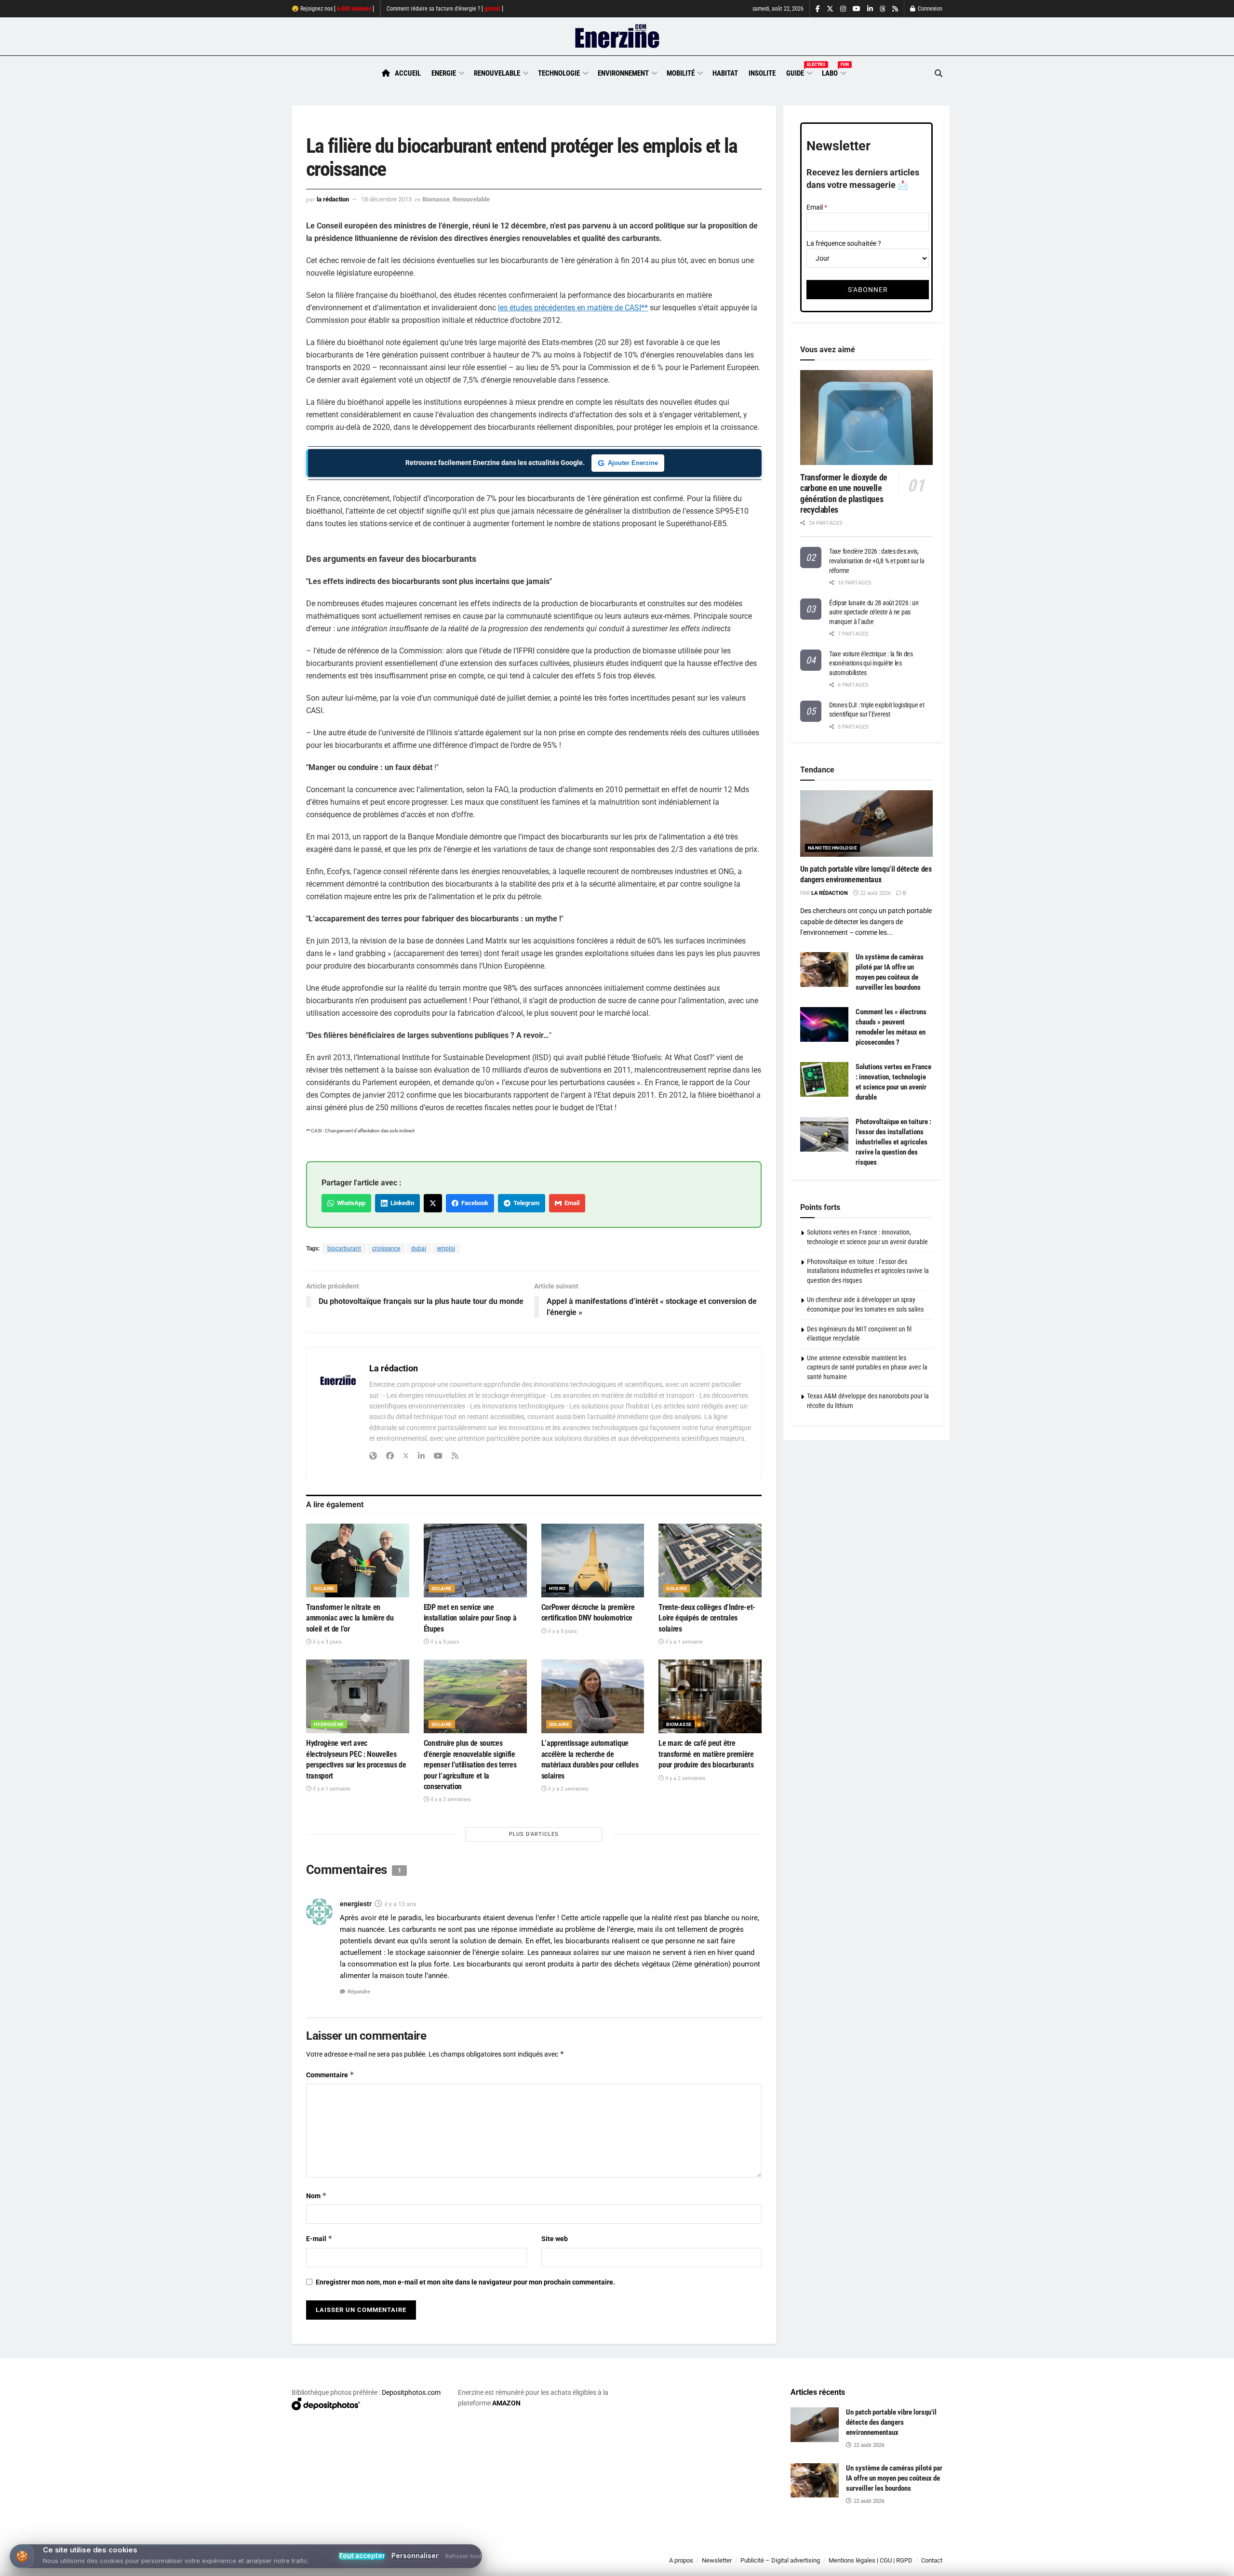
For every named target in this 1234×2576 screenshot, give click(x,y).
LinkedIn (401, 1203)
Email (570, 1203)
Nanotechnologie (832, 848)
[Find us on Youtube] (857, 9)
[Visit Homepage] (617, 37)
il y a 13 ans (400, 1904)
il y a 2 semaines (450, 1799)
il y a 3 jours (327, 1642)
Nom (316, 2196)
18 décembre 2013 (386, 199)
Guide (799, 72)
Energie (444, 73)
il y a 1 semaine (683, 1642)
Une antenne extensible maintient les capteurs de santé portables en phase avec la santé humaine (867, 1367)
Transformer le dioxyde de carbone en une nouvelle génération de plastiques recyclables (844, 494)
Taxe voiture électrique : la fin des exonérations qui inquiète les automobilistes (871, 663)
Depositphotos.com (411, 2392)
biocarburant (344, 1248)
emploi (446, 1248)
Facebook (473, 1203)
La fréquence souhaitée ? (844, 243)
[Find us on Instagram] (843, 9)
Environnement (623, 73)
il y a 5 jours (444, 1642)
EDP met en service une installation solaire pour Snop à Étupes (470, 1618)
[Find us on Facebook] (818, 9)
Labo (833, 72)
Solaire (324, 1588)
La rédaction (333, 199)
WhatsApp (350, 1203)
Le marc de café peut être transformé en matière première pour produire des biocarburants (706, 1754)
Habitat (725, 73)
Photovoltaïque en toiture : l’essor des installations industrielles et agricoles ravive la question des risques (893, 1142)
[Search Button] (939, 73)
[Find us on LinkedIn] (870, 9)
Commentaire (330, 2075)
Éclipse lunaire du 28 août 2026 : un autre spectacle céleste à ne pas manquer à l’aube (874, 612)
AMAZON (506, 2403)
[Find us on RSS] (895, 9)
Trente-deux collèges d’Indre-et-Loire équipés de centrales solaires (707, 1618)
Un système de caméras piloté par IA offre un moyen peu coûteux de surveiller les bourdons (894, 2478)
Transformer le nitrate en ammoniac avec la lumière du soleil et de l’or (350, 1618)
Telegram (525, 1203)
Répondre (359, 1992)
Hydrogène (329, 1724)
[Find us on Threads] (883, 9)
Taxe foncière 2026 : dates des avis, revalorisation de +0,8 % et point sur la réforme (877, 561)
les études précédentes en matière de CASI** (573, 308)
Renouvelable (497, 73)
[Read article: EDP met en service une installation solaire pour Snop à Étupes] (475, 1560)
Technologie (559, 73)
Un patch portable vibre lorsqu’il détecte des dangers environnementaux (891, 2422)
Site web (555, 2239)
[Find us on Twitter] (830, 9)
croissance (386, 1248)
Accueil (408, 73)
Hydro (557, 1588)
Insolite (762, 73)
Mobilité (681, 73)
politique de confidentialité (607, 2565)
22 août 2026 (875, 893)
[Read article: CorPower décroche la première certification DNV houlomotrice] (593, 1560)
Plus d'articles (534, 1834)
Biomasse (436, 199)
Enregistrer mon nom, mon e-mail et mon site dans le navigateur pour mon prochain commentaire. (465, 2282)
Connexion (929, 9)
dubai (419, 1248)
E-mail (319, 2238)
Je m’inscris (892, 2548)
